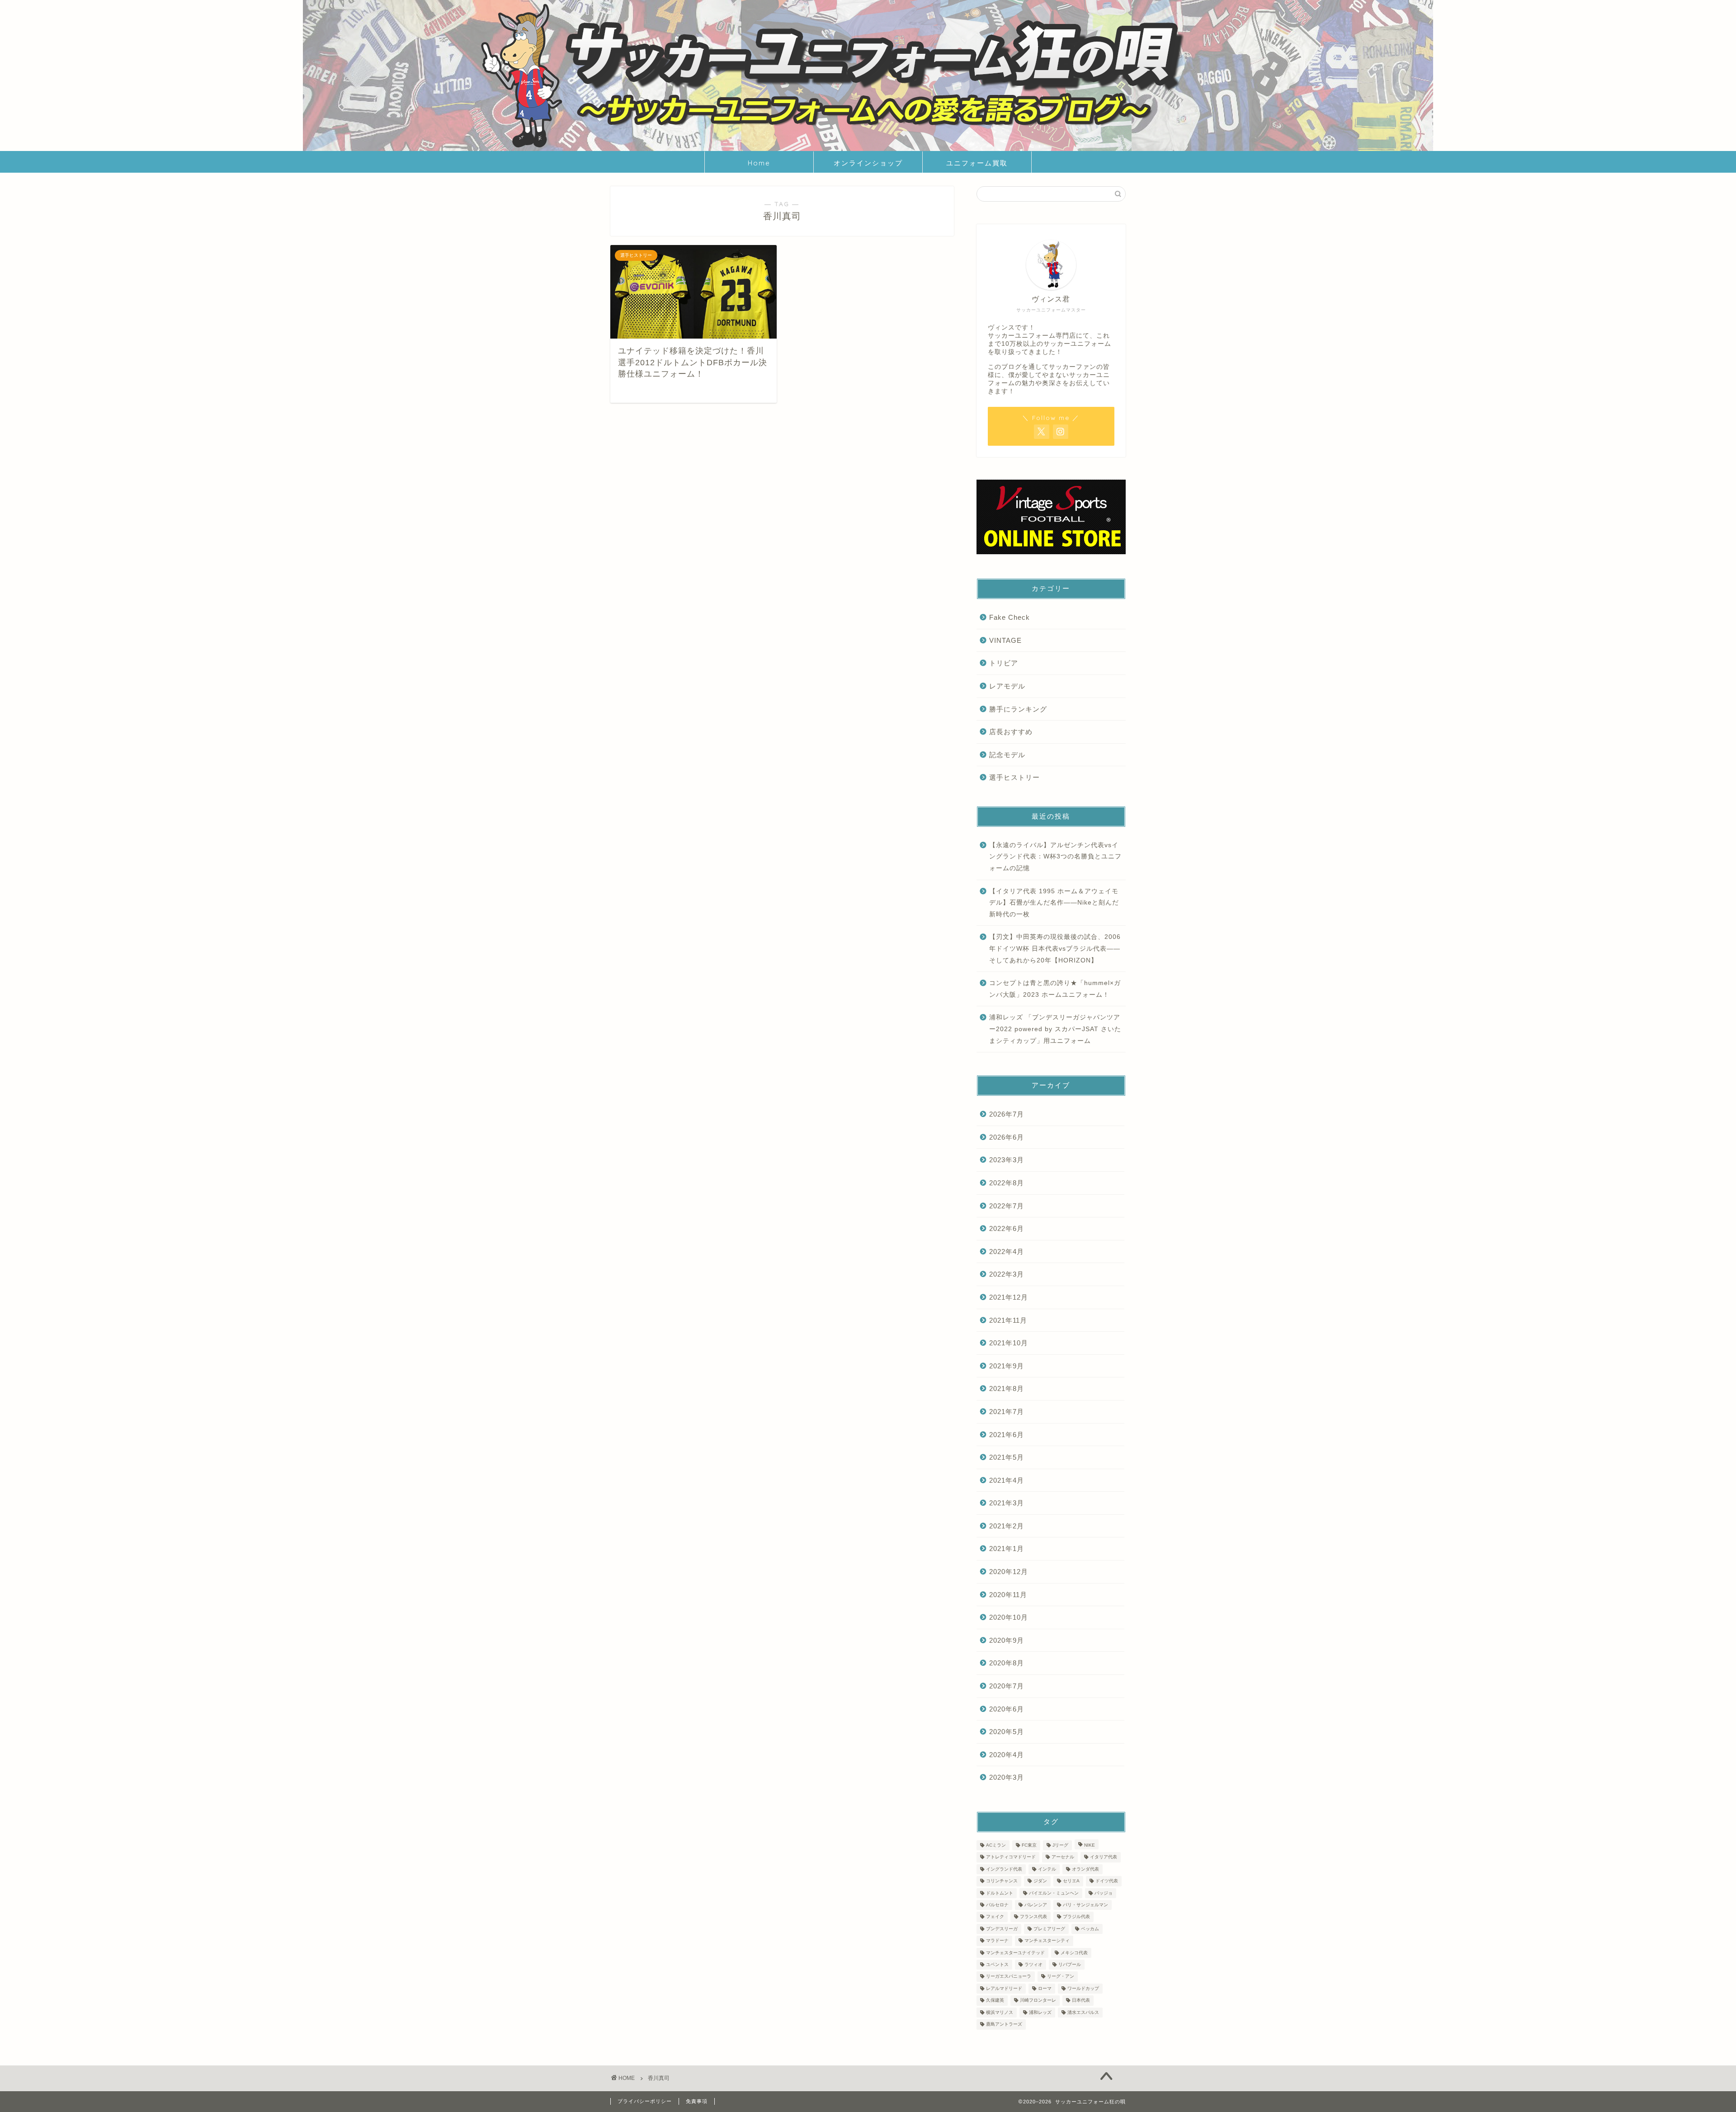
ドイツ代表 (1107, 1881)
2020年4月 (1007, 1755)
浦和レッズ (1040, 2012)
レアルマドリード (1004, 1988)
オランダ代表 (1085, 1869)
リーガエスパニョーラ (1009, 1977)
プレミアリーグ (1049, 1929)
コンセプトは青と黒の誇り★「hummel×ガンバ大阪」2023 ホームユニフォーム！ (1055, 989)
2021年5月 (1007, 1457)
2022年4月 (1007, 1252)
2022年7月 (1007, 1206)
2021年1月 (1007, 1549)
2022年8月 (1007, 1183)
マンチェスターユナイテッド (1015, 1953)
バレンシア (1036, 1905)
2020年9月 (1007, 1640)
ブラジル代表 (1076, 1917)
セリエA (1071, 1881)
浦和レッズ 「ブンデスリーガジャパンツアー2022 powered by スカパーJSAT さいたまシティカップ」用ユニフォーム (1055, 1029)
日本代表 (1081, 2001)
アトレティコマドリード (1011, 1857)
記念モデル (1007, 755)
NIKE (1090, 1845)
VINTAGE (1005, 640)
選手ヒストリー (1014, 777)
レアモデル (1007, 686)
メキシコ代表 (1074, 1953)
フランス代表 (1033, 1917)
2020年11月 (1008, 1595)
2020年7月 (1007, 1686)
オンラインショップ (868, 163)
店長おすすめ (1011, 732)
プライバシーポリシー (645, 2101)
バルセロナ (997, 1905)
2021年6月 (1007, 1435)
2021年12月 (1009, 1297)
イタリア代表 (1104, 1857)
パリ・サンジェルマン (1085, 1905)
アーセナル (1063, 1857)
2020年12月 (1009, 1572)
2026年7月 (1007, 1114)
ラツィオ (1033, 1964)
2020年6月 (1007, 1709)
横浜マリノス (1000, 2012)
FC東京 (1029, 1845)
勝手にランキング (1018, 709)
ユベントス (997, 1964)
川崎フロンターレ (1038, 2001)
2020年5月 (1007, 1732)
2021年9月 (1007, 1366)
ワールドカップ (1083, 1988)
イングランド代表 (1004, 1869)
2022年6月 (1007, 1228)
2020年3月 (1007, 1777)
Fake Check (1010, 617)
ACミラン (996, 1845)
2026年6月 (1007, 1137)
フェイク (995, 1917)
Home (759, 163)
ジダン (1040, 1881)
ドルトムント (1000, 1893)
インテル (1047, 1869)
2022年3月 (1007, 1274)
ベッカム (1090, 1929)
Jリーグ (1060, 1845)
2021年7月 (1007, 1412)
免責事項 (697, 2101)
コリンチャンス (1002, 1881)
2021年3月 (1007, 1503)
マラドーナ (997, 1941)
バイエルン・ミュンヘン (1054, 1893)
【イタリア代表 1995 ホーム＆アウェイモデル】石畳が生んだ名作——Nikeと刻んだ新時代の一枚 (1054, 903)
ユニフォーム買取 (977, 163)
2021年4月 (1007, 1480)
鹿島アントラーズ (1004, 2025)
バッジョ (1104, 1893)
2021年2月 (1007, 1526)
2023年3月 (1007, 1160)
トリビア (1004, 663)
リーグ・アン (1061, 1977)
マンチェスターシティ (1047, 1941)
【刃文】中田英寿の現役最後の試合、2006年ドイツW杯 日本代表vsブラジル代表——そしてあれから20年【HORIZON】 (1055, 948)
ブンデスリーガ (1002, 1929)
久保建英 (995, 2001)
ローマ (1045, 1988)
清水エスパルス (1083, 2012)
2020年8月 (1007, 1663)
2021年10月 (1009, 1343)
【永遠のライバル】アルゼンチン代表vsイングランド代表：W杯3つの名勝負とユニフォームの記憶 (1055, 857)
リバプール (1070, 1964)
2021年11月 (1008, 1320)
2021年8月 (1007, 1388)
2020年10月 (1009, 1617)
